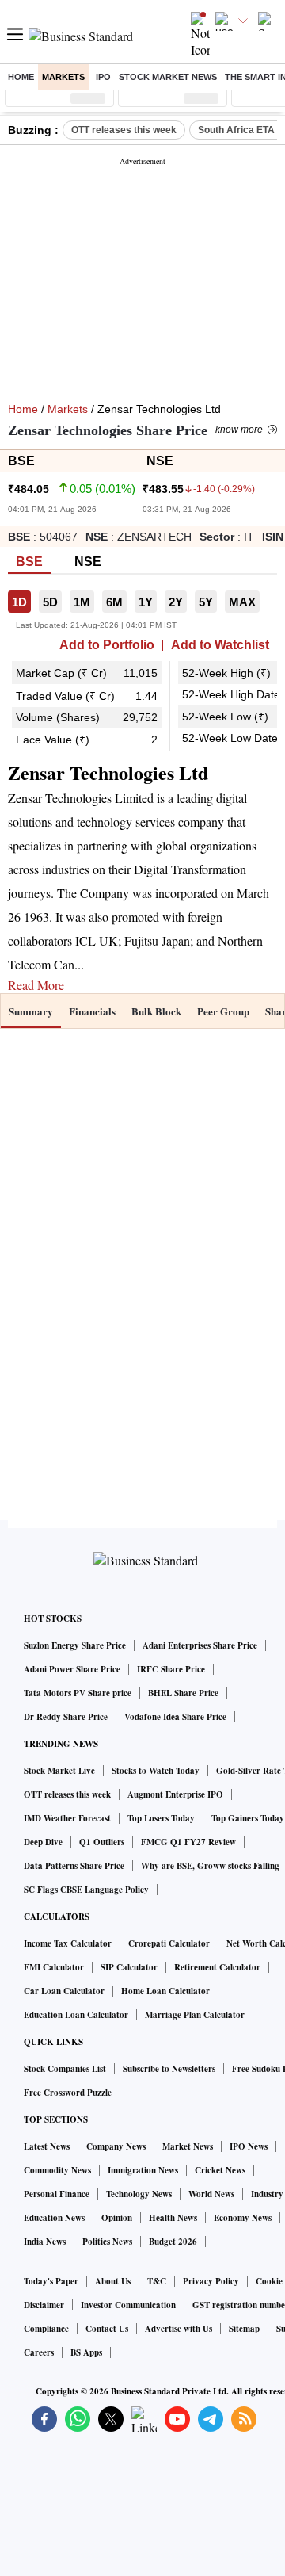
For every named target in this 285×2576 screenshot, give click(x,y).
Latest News (47, 2146)
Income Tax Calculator (68, 1943)
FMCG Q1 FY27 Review (188, 1842)
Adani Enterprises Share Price (200, 1645)
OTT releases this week (124, 130)
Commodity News (57, 2170)
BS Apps (86, 2352)
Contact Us (107, 2329)
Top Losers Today (161, 1818)
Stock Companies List (65, 2069)
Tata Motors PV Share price (78, 1693)
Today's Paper (51, 2281)
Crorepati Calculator (169, 1943)
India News (45, 2242)
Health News (173, 2218)
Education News (54, 2218)
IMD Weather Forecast (67, 1818)
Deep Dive (43, 1842)
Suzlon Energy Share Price (75, 1645)
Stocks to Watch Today (156, 1771)
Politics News (107, 2242)
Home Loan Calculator (165, 1991)
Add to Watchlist (220, 645)
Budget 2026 (173, 2242)
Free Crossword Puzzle (68, 2093)
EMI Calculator (54, 1967)
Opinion (117, 2218)
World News (211, 2194)
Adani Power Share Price (72, 1669)
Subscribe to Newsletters (169, 2069)
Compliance (46, 2329)
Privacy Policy (211, 2281)
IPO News (249, 2146)
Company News (116, 2146)
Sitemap (244, 2329)
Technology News (139, 2194)
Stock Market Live (59, 1771)
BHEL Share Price (183, 1693)
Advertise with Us (179, 2329)
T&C (157, 2281)
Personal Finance (57, 2194)
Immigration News (143, 2170)
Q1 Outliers (102, 1842)
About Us (113, 2281)
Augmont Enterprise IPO (175, 1794)
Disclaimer (44, 2305)
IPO (103, 77)
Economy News (243, 2218)
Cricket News (220, 2170)
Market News (188, 2146)
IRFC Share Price (171, 1669)
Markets (63, 77)
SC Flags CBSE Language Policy (86, 1890)
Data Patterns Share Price (74, 1866)
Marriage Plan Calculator (195, 2015)
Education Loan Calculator (76, 2015)
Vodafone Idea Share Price (175, 1717)
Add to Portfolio (107, 645)
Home (21, 77)
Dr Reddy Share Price (66, 1717)
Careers (39, 2352)
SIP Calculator (129, 1967)
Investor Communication (128, 2305)
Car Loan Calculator (64, 1991)
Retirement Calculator (217, 1967)
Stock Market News (168, 77)
